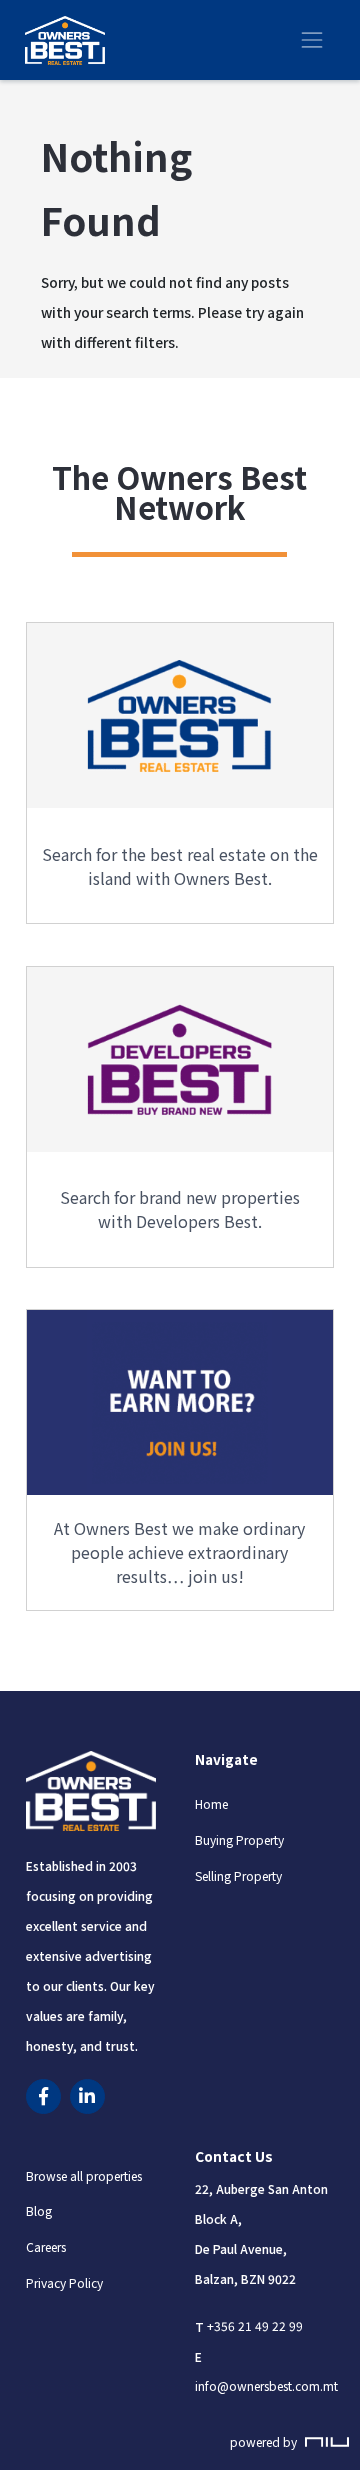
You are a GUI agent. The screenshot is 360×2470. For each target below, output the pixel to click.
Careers (46, 2247)
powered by (265, 2441)
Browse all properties (84, 2175)
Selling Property (238, 1875)
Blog (39, 2211)
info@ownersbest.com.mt (266, 2386)
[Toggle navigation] (312, 40)
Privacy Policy (64, 2282)
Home (211, 1804)
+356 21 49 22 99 (255, 2326)
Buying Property (239, 1839)
